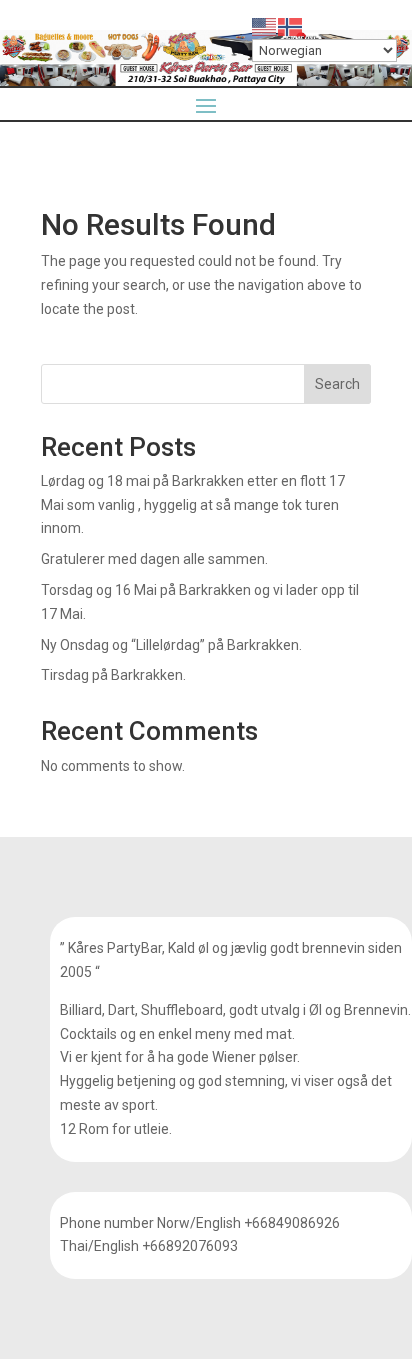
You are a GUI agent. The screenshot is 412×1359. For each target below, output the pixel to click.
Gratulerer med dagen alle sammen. (154, 559)
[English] (265, 26)
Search (337, 384)
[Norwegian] (291, 26)
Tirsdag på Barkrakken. (113, 675)
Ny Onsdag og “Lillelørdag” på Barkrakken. (171, 645)
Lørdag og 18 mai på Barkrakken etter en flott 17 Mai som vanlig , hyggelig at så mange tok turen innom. (193, 505)
